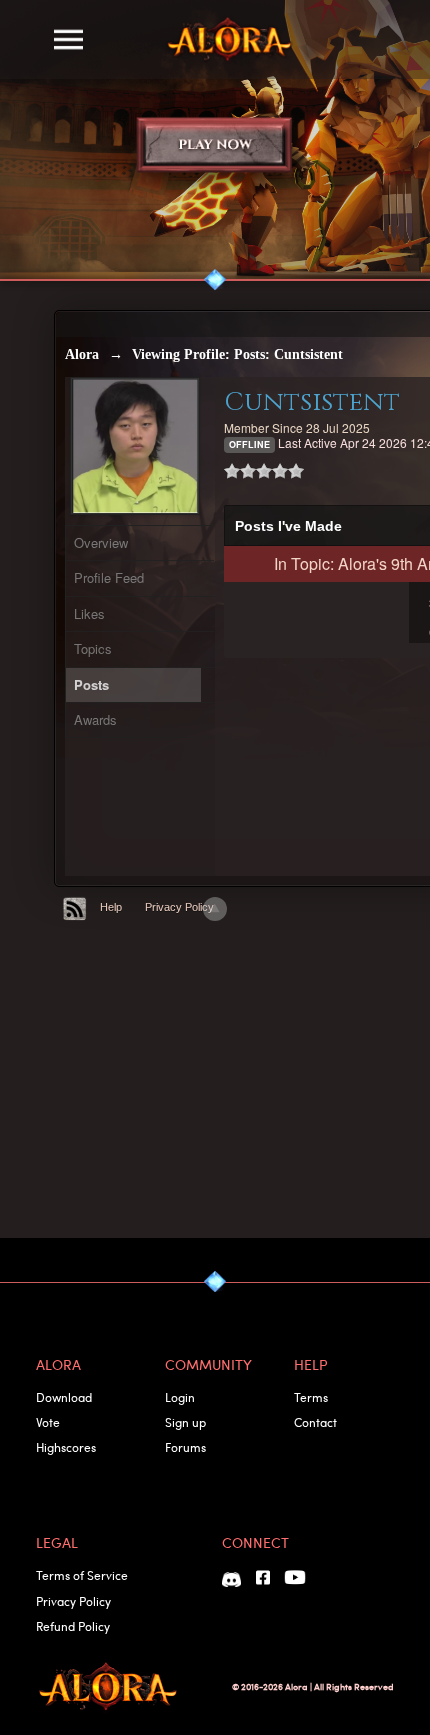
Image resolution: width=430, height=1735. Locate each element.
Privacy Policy (179, 907)
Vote (48, 1422)
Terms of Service (82, 1575)
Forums (185, 1447)
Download (64, 1397)
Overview (101, 542)
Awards (95, 719)
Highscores (66, 1447)
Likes (89, 613)
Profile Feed (109, 577)
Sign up (185, 1422)
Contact (315, 1422)
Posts (91, 684)
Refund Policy (73, 1626)
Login (180, 1397)
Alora (82, 354)
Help (111, 907)
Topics (93, 648)
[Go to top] (215, 909)
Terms (311, 1397)
